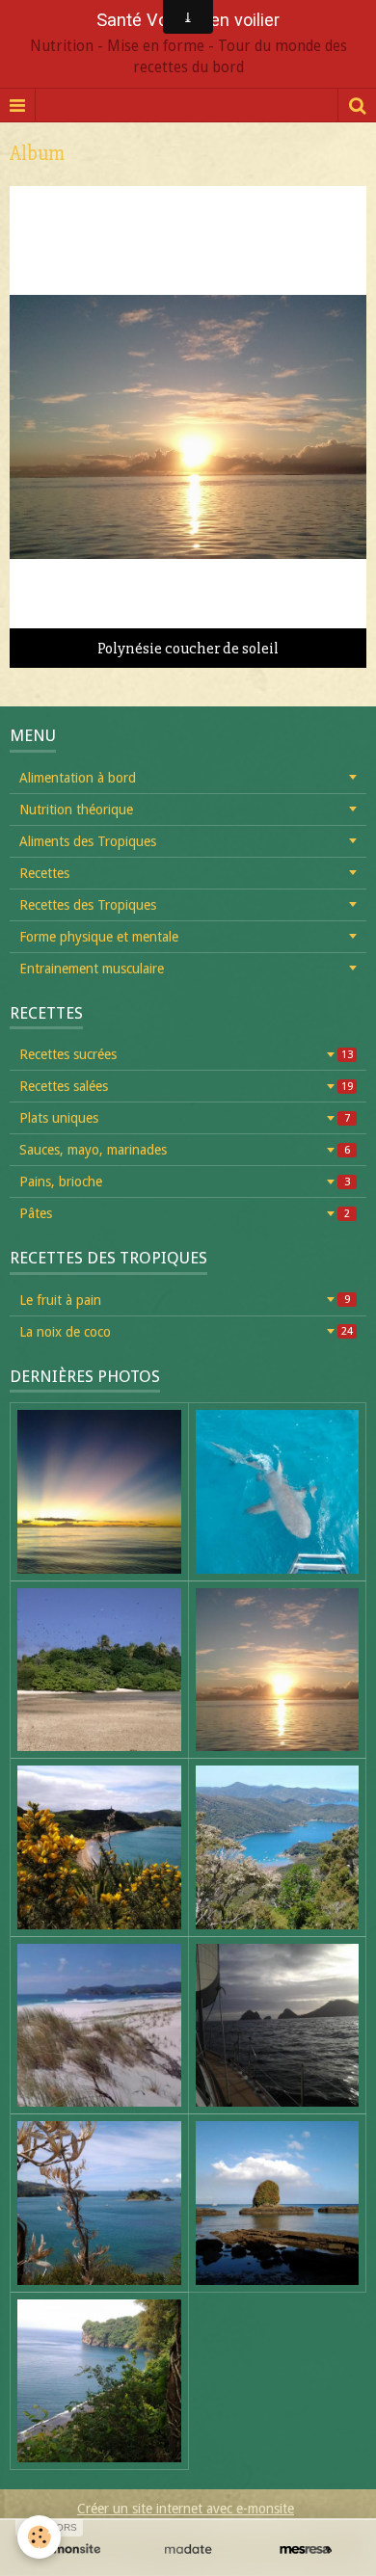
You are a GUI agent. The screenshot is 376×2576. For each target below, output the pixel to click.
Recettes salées (186, 1086)
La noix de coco (186, 1332)
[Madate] (188, 2549)
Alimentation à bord (78, 778)
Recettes (44, 873)
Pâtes (185, 1213)
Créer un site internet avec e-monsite (186, 2509)
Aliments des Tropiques (88, 841)
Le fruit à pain (185, 1300)
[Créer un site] (70, 2549)
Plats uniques (185, 1118)
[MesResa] (306, 2549)
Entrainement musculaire (92, 969)
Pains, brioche (185, 1182)
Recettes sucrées (186, 1054)
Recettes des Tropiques (88, 905)
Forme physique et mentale (99, 937)
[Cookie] (39, 2537)
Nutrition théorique (76, 810)
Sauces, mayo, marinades (185, 1150)
